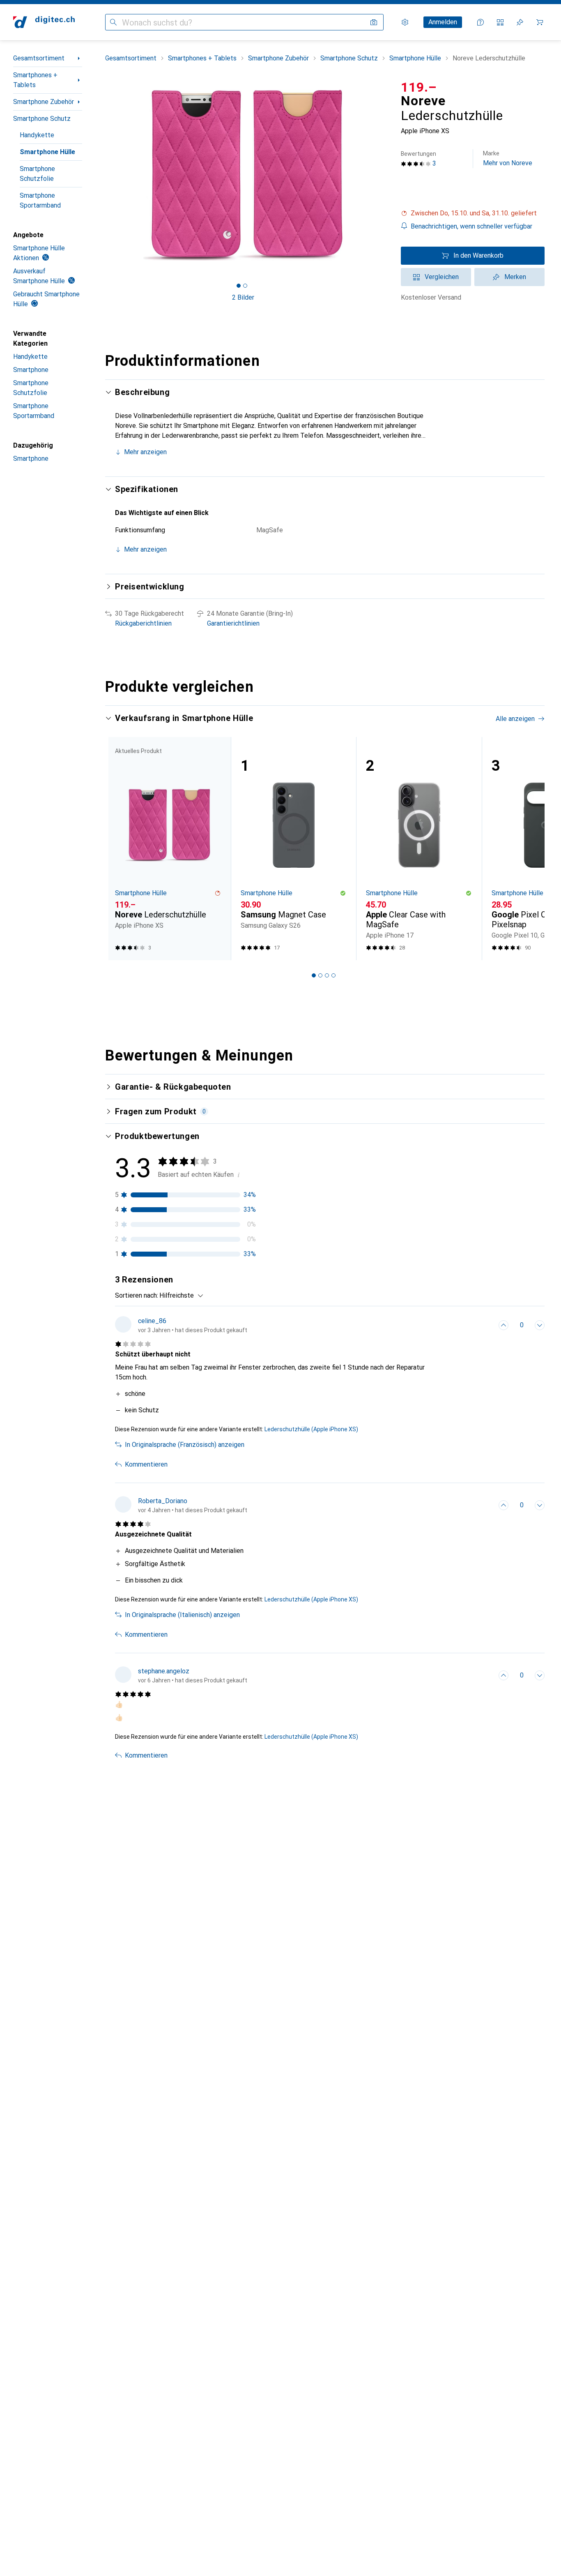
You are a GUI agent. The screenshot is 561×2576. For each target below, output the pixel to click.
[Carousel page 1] (239, 286)
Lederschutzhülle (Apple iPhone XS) (311, 1429)
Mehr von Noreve (508, 158)
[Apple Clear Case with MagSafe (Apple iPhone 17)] (419, 849)
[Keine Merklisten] (520, 22)
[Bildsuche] (374, 22)
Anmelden (443, 22)
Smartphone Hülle (47, 152)
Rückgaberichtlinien (143, 623)
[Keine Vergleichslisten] (500, 22)
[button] (473, 213)
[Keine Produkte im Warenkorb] (540, 22)
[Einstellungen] (405, 22)
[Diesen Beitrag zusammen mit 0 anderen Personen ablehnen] (540, 1325)
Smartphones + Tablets (35, 80)
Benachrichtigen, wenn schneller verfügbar (471, 226)
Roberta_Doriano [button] (163, 1501)
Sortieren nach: (137, 1295)
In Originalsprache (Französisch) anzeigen (185, 1445)
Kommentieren (146, 1464)
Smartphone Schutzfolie (37, 174)
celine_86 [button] (152, 1321)
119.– (419, 87)
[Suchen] (113, 22)
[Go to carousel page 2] (320, 975)
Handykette (37, 135)
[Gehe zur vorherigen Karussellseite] (120, 848)
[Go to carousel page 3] (327, 975)
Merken (515, 277)
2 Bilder (243, 297)
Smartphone (31, 370)
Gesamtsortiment (39, 58)
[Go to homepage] (44, 22)
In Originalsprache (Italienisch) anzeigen (182, 1615)
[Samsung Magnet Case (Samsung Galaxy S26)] (294, 849)
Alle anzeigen (515, 719)
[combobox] (179, 1296)
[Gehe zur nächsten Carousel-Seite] (530, 848)
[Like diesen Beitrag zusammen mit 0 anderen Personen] (504, 1325)
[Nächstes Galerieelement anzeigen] (383, 175)
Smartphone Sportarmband (40, 200)
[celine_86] (181, 1325)
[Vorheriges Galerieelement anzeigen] (103, 175)
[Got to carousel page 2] (245, 286)
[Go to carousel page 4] (333, 975)
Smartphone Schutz (42, 119)
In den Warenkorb (478, 255)
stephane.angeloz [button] (164, 1671)
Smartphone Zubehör (44, 102)
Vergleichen (442, 277)
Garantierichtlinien (233, 623)
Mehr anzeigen (145, 452)
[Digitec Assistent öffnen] (481, 22)
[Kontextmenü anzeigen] (485, 1325)
